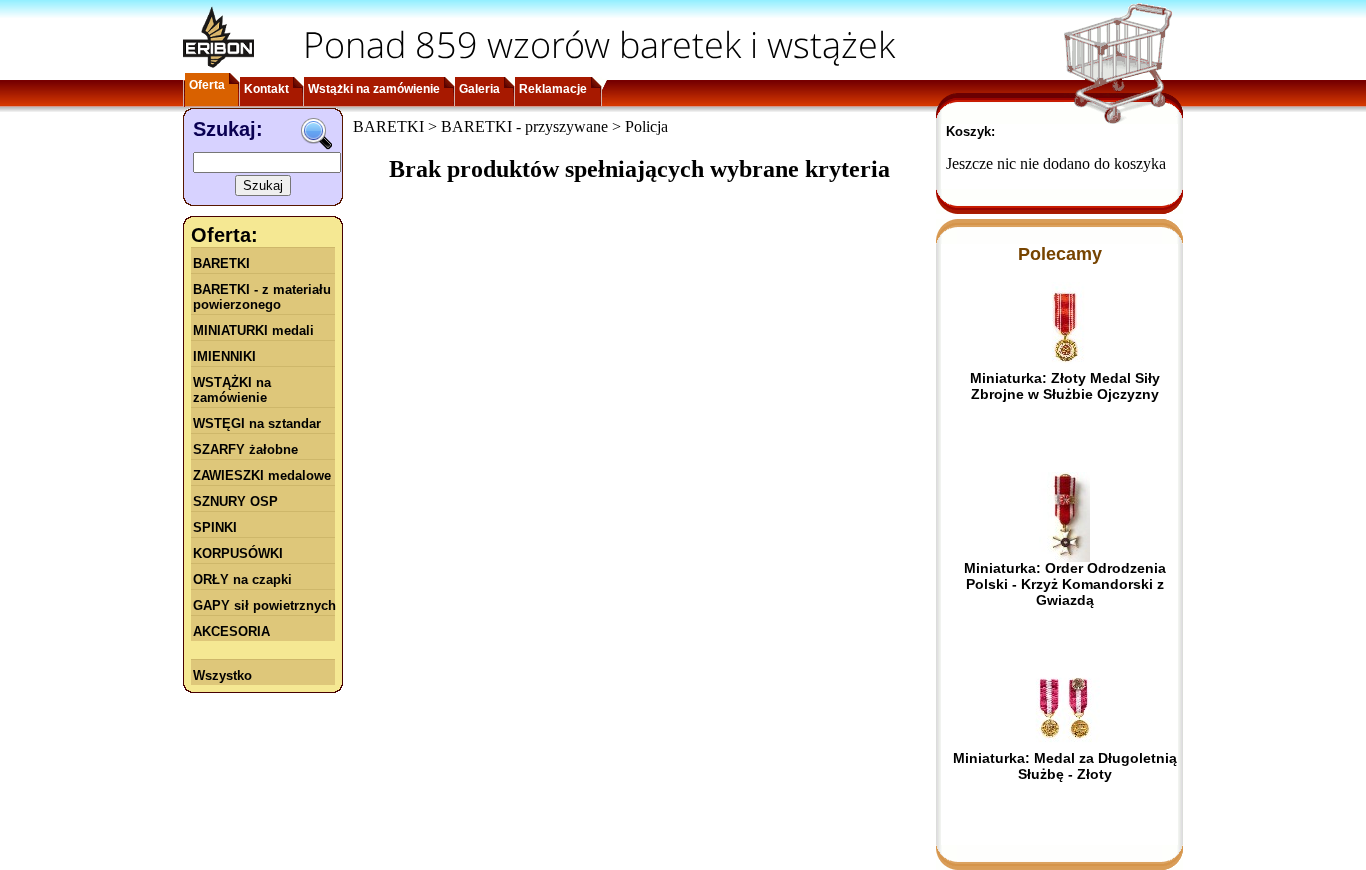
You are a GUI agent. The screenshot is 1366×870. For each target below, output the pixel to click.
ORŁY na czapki (242, 579)
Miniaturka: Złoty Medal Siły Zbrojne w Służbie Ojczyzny (1065, 386)
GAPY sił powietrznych (264, 605)
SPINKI (215, 527)
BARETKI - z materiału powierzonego (262, 297)
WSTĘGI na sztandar (257, 423)
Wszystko (222, 675)
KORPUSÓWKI (238, 553)
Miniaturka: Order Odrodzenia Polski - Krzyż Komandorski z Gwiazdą (1065, 584)
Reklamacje (553, 89)
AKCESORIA (231, 631)
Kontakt (266, 89)
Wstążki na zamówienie (374, 89)
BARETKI (221, 263)
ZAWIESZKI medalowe (262, 475)
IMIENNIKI (224, 356)
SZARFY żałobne (245, 449)
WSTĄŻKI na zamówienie (232, 390)
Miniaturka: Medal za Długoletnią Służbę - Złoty (1065, 766)
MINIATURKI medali (253, 330)
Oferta (207, 85)
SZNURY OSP (235, 501)
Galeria (479, 89)
